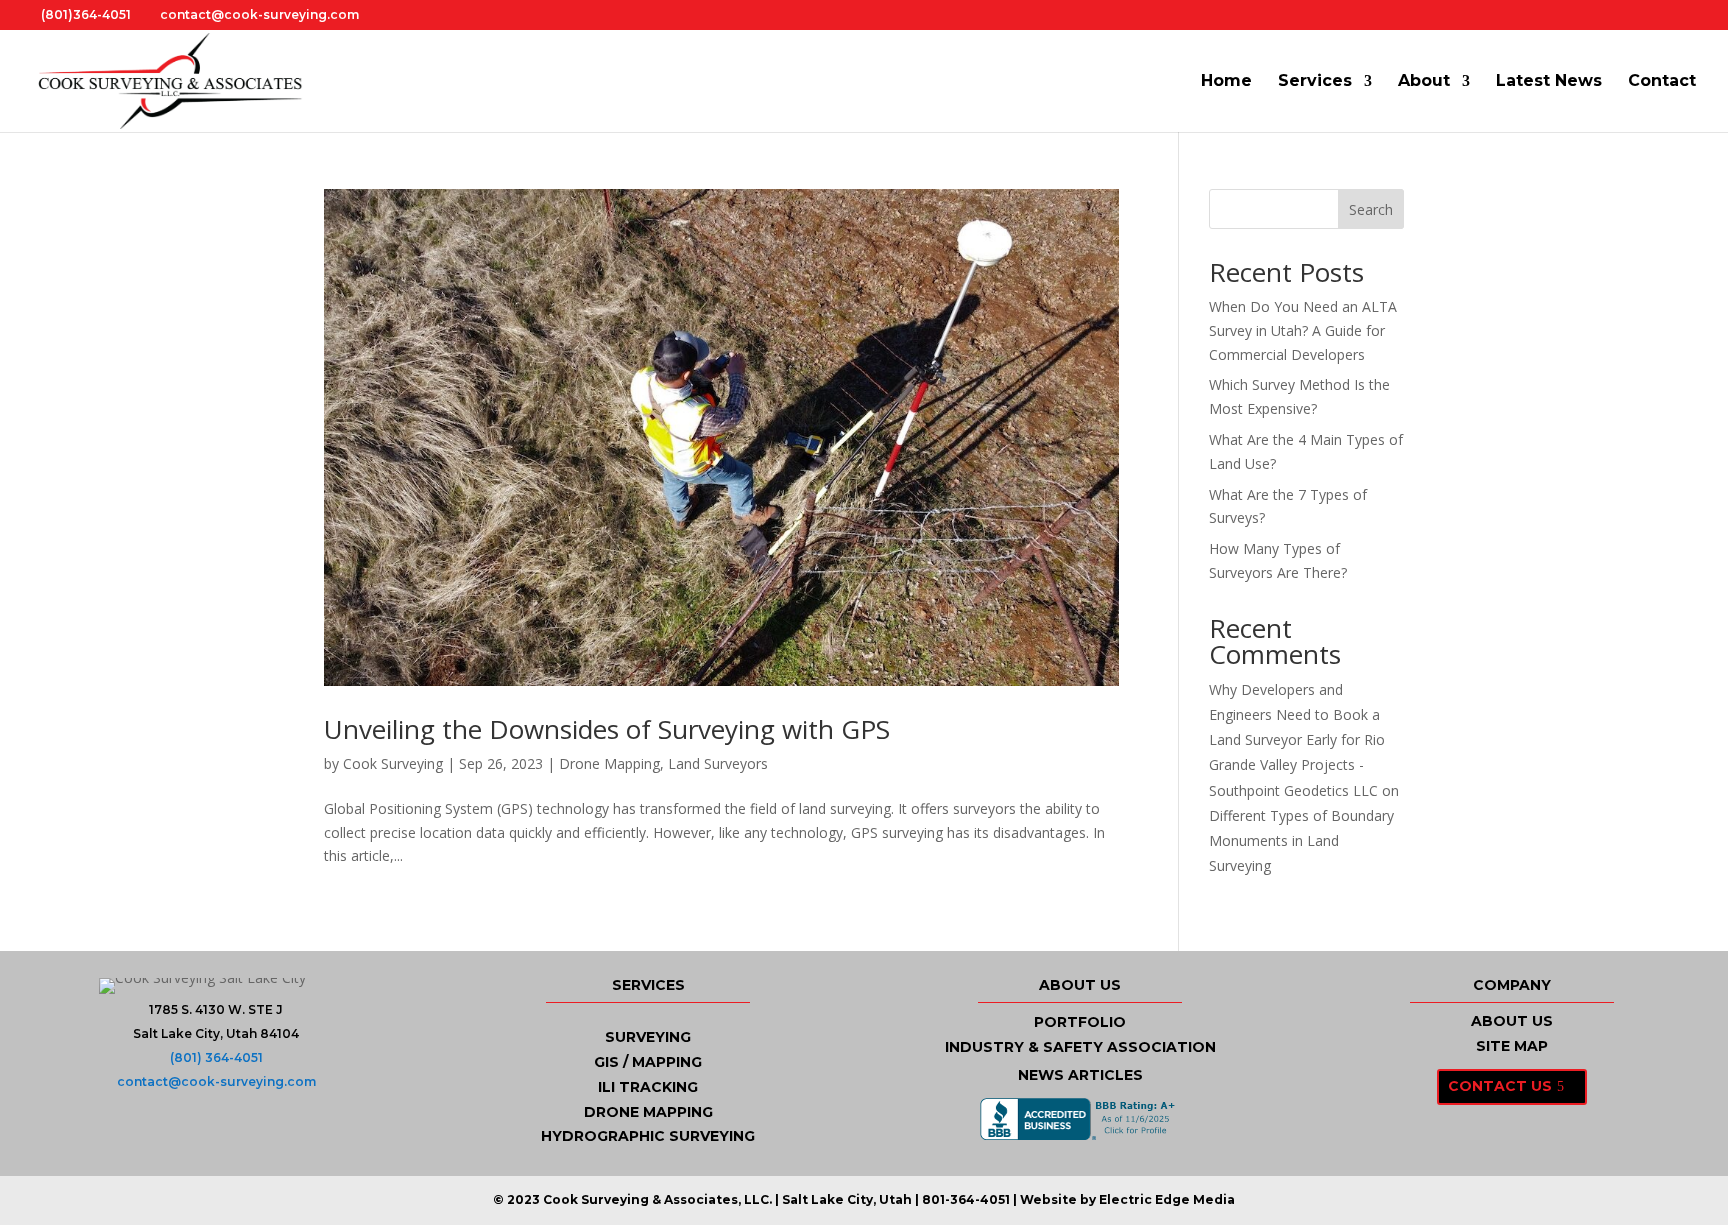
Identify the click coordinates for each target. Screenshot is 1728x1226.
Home (1226, 82)
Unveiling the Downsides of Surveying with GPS (607, 729)
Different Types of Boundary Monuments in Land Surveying (1301, 840)
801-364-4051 (966, 1199)
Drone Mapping (609, 763)
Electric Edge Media (1167, 1199)
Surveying (648, 1037)
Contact (1662, 82)
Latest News (1549, 82)
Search (1371, 209)
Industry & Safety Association (1080, 1047)
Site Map (1512, 1046)
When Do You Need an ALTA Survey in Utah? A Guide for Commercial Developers (1303, 330)
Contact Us (1500, 1086)
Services (1315, 82)
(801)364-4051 (86, 14)
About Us (1512, 1021)
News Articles (1080, 1075)
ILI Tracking (648, 1087)
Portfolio (1080, 1022)
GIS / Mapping (648, 1062)
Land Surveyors (718, 763)
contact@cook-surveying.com (216, 1081)
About (1424, 82)
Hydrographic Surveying (648, 1136)
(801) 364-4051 (216, 1057)
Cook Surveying (393, 763)
